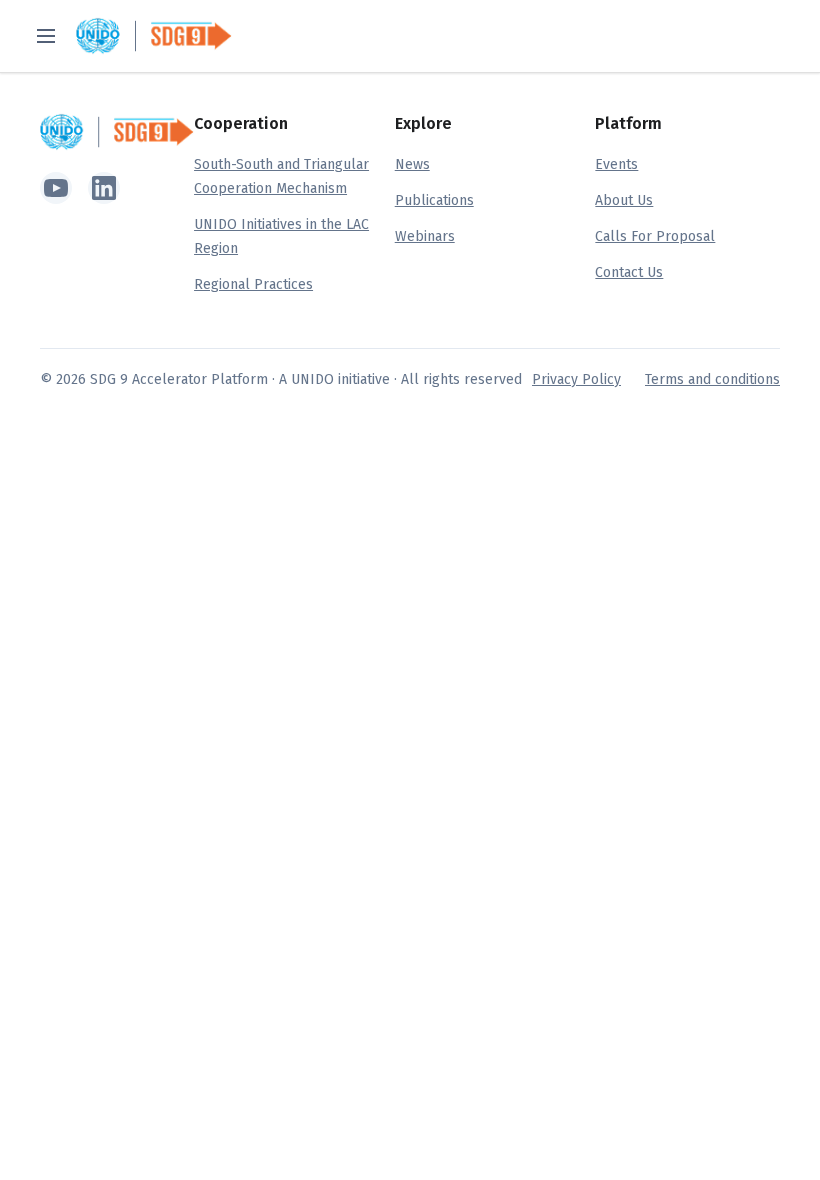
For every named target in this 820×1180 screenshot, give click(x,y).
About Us (624, 200)
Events (616, 164)
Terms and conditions (712, 379)
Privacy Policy (576, 379)
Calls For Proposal (655, 236)
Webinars (425, 236)
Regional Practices (253, 284)
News (412, 164)
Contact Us (629, 272)
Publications (434, 200)
